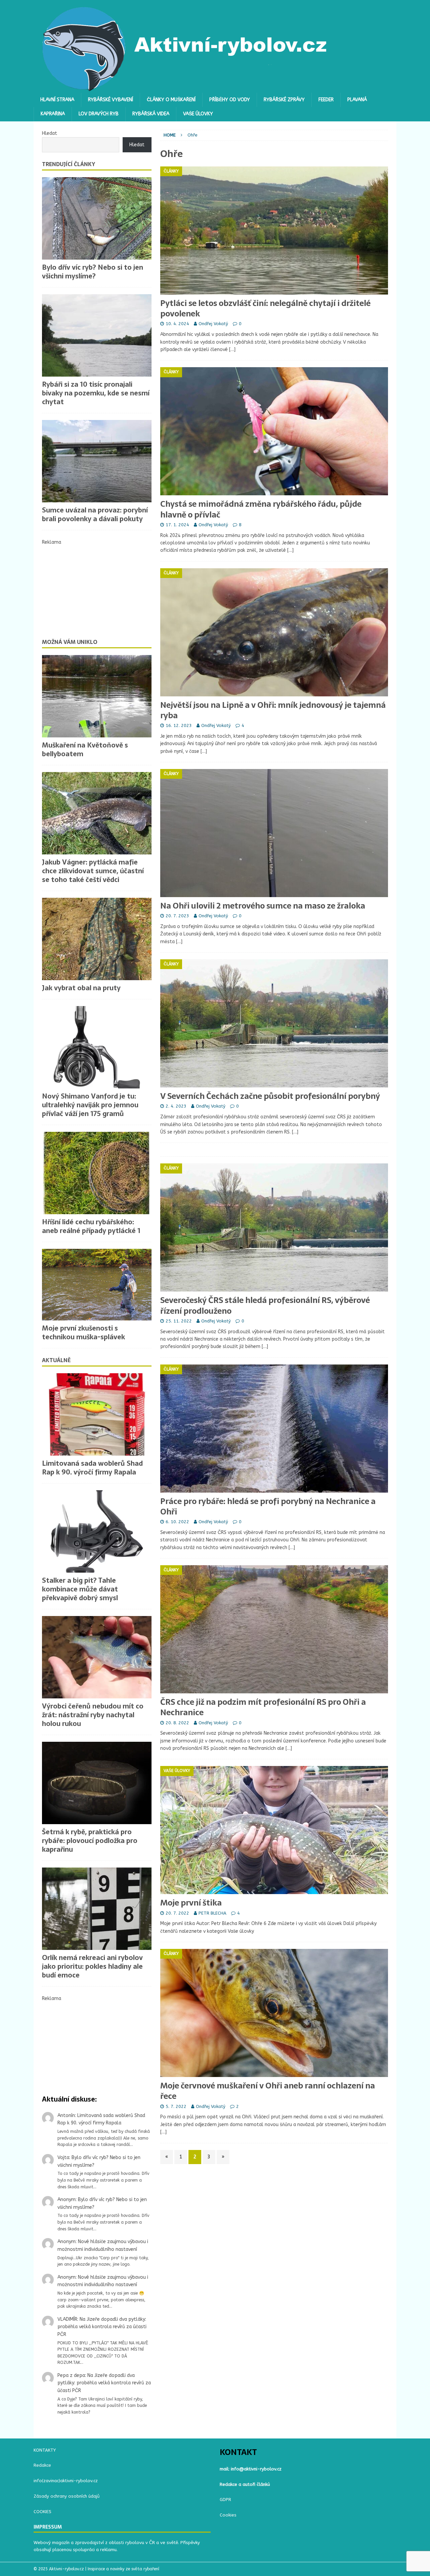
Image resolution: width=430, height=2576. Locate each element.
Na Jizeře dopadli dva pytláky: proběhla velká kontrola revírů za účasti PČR (102, 2327)
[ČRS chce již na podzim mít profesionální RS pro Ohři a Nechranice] (274, 1629)
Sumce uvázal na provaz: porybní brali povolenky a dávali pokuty (95, 514)
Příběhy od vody (230, 100)
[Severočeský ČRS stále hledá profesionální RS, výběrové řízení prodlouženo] (274, 1227)
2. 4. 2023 (176, 1106)
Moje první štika (191, 1903)
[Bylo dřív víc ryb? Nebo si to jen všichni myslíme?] (97, 218)
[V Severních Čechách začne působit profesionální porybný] (274, 1023)
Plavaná (357, 100)
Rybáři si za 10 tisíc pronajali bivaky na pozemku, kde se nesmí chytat (96, 393)
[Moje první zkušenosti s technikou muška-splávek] (97, 1285)
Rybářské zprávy (284, 100)
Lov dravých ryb (99, 114)
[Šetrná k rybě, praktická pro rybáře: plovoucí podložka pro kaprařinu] (97, 1783)
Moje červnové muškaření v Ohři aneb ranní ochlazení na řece (268, 2091)
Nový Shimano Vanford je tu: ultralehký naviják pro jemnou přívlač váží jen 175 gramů (90, 1105)
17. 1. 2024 (177, 525)
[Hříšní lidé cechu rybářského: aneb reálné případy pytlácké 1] (97, 1173)
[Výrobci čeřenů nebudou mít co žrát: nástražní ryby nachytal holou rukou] (97, 1657)
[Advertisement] (97, 588)
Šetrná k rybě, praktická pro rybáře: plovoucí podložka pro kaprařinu (90, 1841)
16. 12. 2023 (179, 725)
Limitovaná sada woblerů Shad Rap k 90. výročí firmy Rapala (92, 1468)
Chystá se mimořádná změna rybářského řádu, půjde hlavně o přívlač (261, 509)
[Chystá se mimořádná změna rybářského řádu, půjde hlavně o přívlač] (274, 431)
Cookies (228, 2515)
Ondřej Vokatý (213, 324)
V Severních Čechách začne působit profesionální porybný (270, 1096)
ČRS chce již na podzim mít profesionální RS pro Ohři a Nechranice (263, 1707)
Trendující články (69, 164)
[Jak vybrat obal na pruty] (97, 939)
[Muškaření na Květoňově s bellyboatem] (97, 696)
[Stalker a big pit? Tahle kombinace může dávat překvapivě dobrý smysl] (97, 1531)
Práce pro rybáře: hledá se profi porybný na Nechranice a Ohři (268, 1506)
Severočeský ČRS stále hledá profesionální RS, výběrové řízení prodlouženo (265, 1305)
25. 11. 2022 (179, 1321)
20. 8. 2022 (177, 1723)
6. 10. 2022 (177, 1522)
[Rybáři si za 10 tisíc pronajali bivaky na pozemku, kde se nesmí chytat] (97, 335)
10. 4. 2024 (177, 324)
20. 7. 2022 (177, 1913)
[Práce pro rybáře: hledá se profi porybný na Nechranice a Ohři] (274, 1429)
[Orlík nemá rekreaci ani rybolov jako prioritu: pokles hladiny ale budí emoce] (97, 1909)
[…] (232, 350)
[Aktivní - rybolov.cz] (185, 89)
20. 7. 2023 (177, 916)
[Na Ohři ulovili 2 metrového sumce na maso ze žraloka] (274, 833)
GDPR (225, 2500)
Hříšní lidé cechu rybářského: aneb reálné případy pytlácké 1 (91, 1226)
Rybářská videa (151, 114)
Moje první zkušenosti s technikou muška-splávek (83, 1333)
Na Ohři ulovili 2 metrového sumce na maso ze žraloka (263, 906)
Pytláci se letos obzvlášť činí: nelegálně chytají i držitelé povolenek (265, 308)
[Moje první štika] (274, 1830)
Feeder (326, 100)
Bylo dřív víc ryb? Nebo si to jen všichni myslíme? (93, 272)
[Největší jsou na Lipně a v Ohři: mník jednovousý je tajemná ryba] (274, 632)
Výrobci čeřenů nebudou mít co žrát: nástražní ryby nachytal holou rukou (93, 1715)
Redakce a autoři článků (245, 2484)
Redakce (42, 2465)
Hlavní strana (57, 100)
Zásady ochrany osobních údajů (67, 2496)
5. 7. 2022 (176, 2106)
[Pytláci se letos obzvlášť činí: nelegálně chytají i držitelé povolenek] (274, 230)
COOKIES (42, 2512)
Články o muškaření (171, 100)
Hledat (50, 133)
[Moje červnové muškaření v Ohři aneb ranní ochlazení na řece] (274, 2013)
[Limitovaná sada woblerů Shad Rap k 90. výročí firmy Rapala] (97, 1414)
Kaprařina (53, 114)
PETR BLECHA (212, 1913)
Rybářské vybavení (111, 100)
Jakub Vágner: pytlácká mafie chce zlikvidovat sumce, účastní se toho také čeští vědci (93, 871)
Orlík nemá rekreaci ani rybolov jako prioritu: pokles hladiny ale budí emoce (92, 1966)
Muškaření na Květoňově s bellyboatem (85, 749)
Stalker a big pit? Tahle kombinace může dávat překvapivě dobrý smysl (80, 1589)
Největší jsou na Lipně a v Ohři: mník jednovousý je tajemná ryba (273, 710)
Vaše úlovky (198, 114)
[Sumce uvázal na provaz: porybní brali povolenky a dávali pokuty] (97, 461)
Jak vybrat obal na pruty (81, 988)
